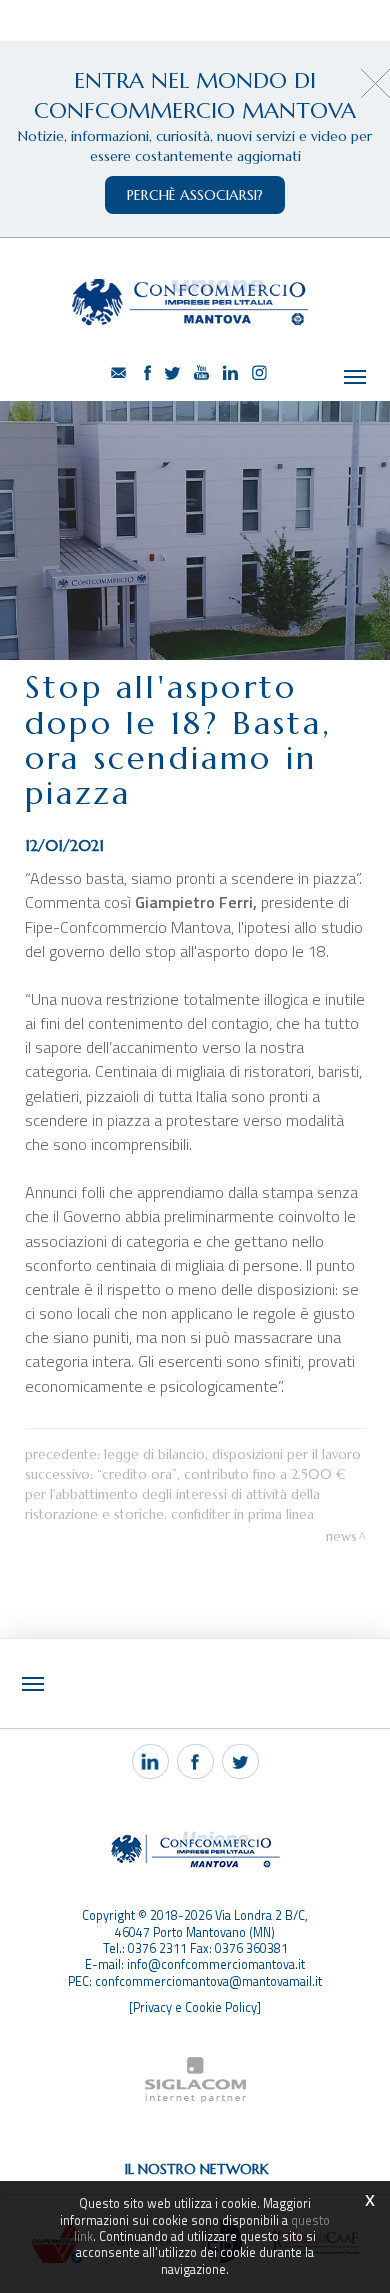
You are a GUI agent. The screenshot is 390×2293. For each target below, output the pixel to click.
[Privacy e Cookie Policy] (195, 2007)
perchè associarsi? (195, 195)
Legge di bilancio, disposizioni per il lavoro (232, 1454)
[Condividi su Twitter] (240, 1762)
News (341, 1536)
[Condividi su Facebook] (195, 1762)
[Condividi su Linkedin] (150, 1762)
